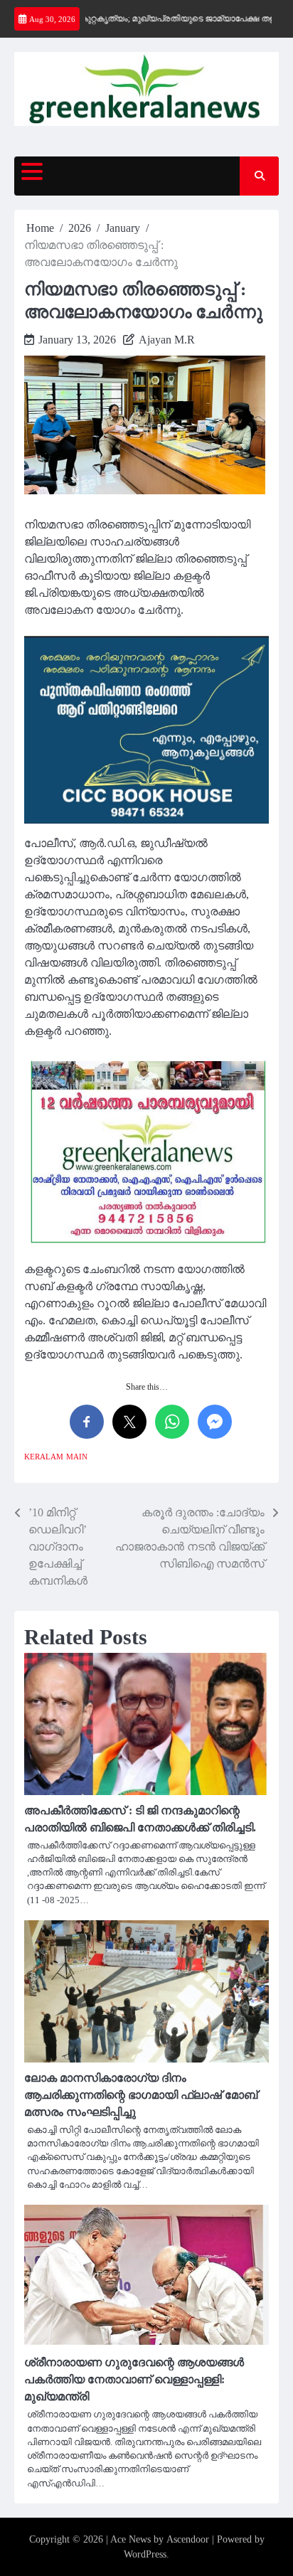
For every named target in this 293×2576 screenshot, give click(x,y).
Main (77, 1457)
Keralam (44, 1457)
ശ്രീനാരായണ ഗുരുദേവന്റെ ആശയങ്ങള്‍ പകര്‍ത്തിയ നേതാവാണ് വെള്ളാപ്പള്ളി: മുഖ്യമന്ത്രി (134, 2379)
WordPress (145, 2554)
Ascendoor (188, 2539)
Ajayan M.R (167, 340)
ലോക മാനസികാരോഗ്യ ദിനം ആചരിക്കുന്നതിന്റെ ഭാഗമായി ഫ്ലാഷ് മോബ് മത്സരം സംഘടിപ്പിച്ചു (141, 2095)
